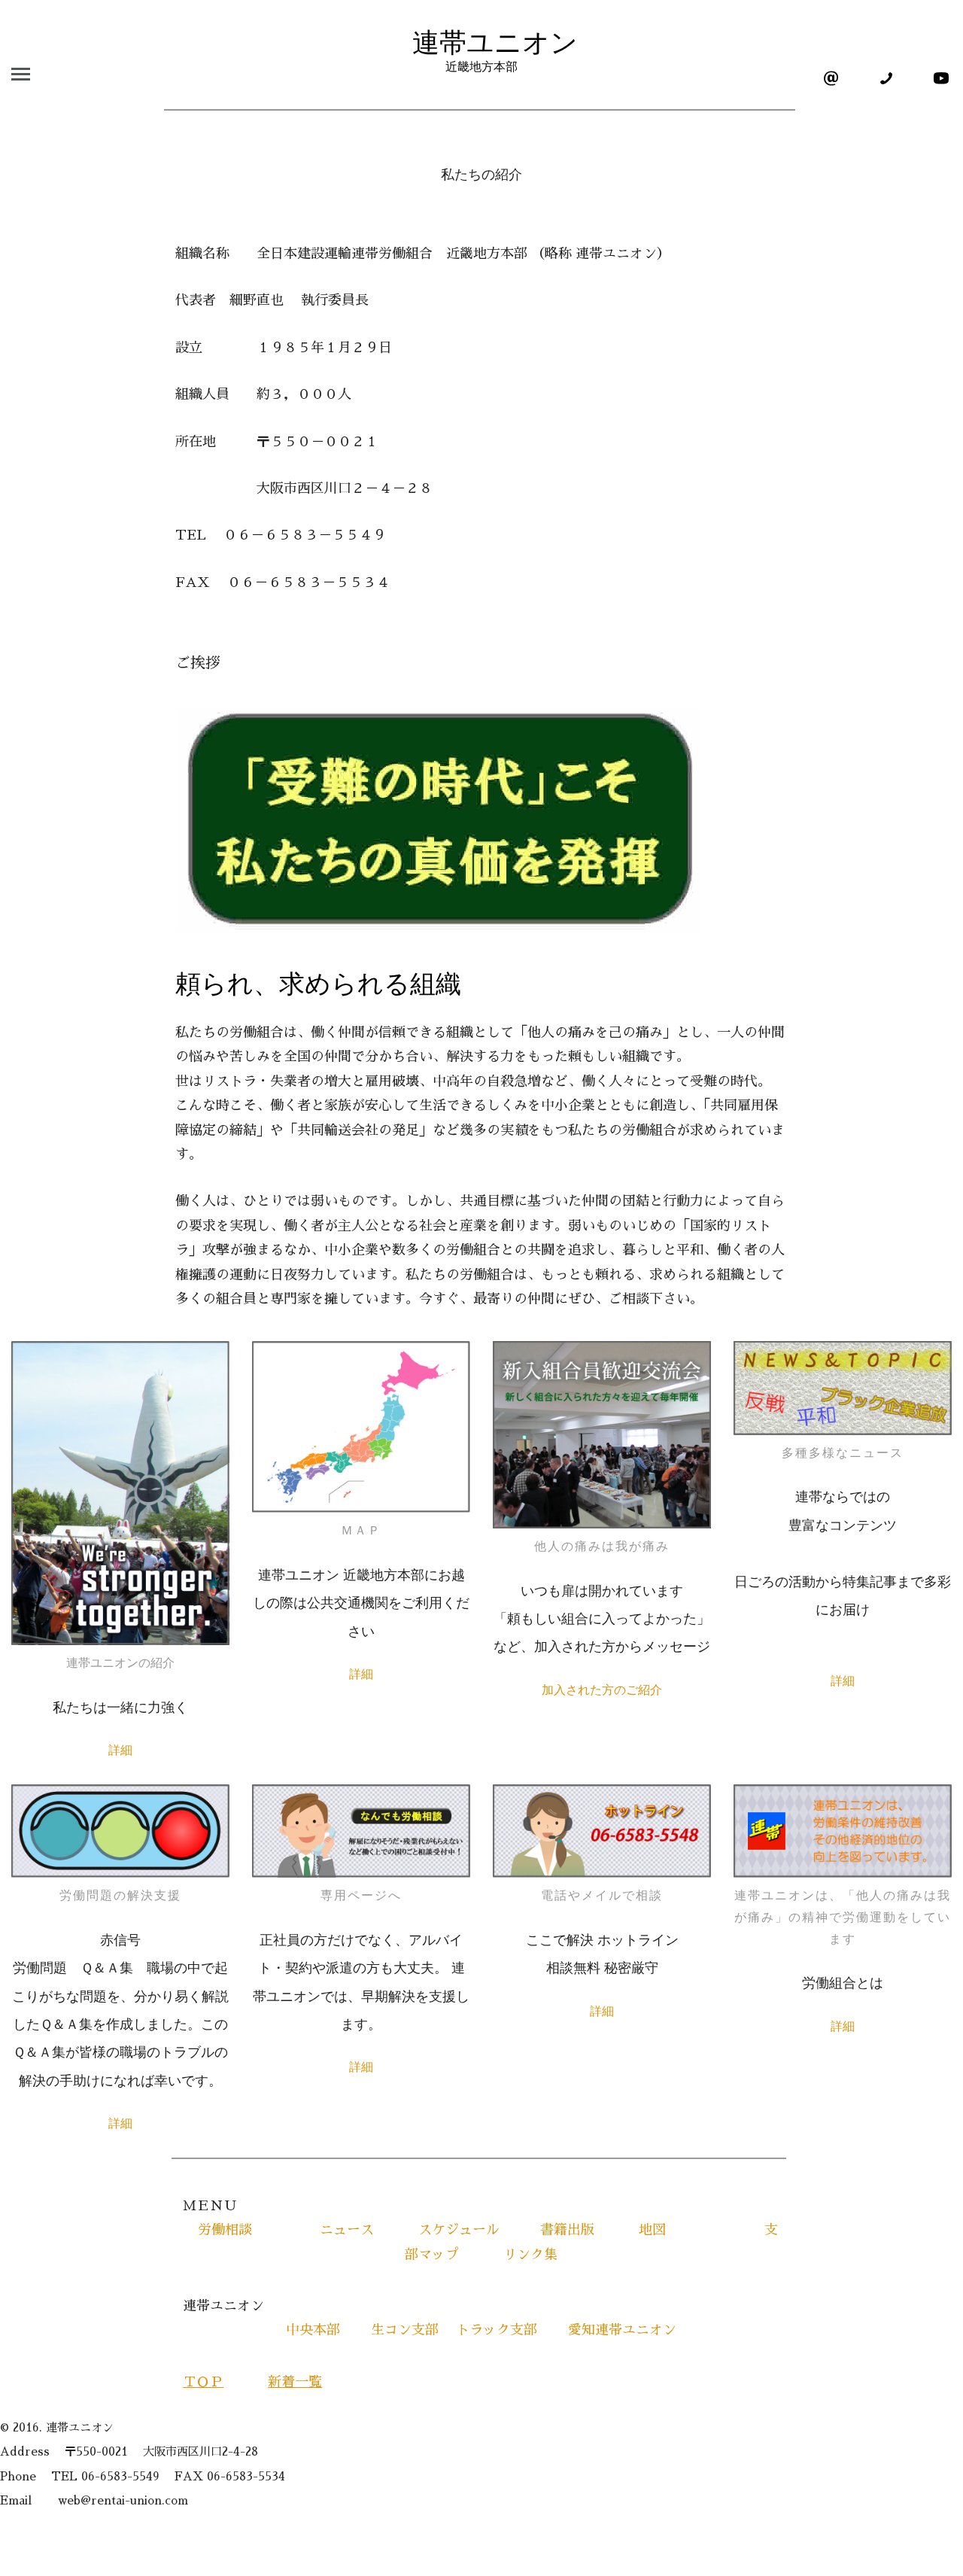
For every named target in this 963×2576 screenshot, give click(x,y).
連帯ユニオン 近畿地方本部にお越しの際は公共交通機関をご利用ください (361, 1603)
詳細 (120, 1750)
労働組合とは (843, 1983)
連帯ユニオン (481, 50)
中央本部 (320, 2330)
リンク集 (537, 2255)
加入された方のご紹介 (602, 1690)
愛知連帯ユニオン (609, 2330)
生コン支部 (405, 2330)
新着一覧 (295, 2382)
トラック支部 (497, 2330)
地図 (681, 2230)
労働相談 (225, 2230)
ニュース (340, 2230)
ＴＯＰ (203, 2382)
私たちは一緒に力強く (120, 1708)
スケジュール (459, 2230)
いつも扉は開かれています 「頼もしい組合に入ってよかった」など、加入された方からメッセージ (602, 1619)
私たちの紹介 (481, 175)
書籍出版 (567, 2230)
